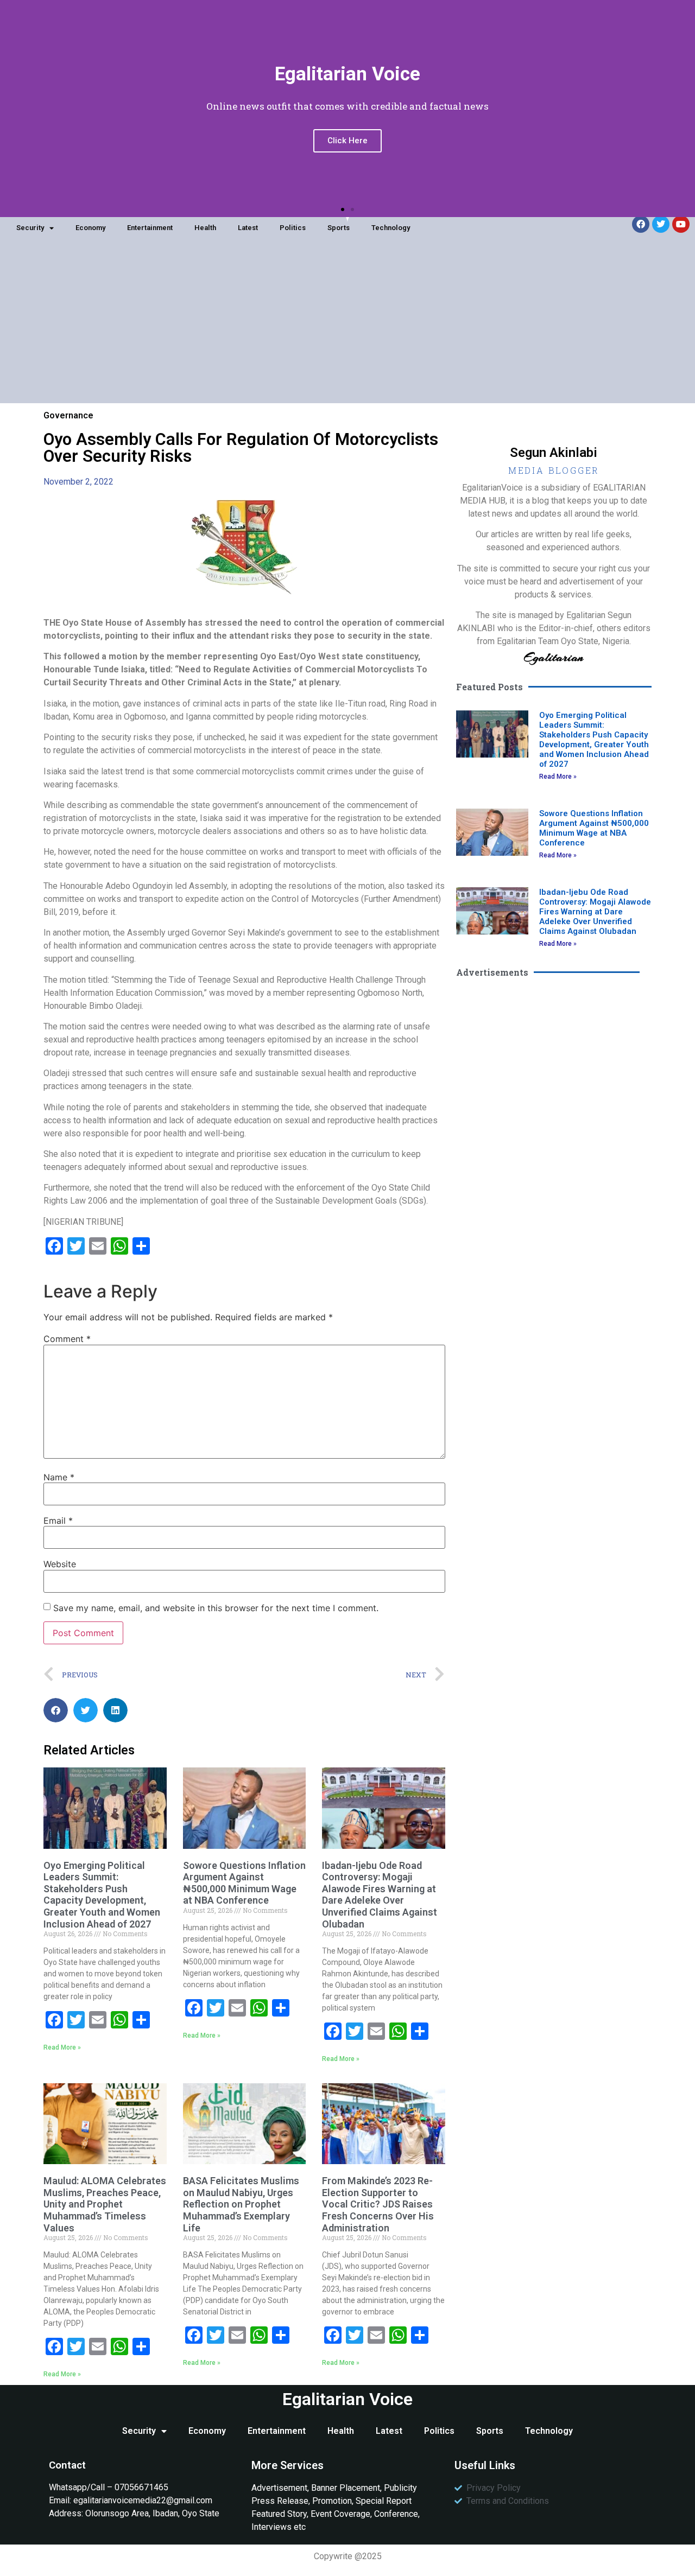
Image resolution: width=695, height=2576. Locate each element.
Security (30, 228)
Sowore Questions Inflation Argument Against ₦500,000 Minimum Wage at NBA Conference (244, 1883)
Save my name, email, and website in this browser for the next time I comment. (216, 1608)
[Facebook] (641, 224)
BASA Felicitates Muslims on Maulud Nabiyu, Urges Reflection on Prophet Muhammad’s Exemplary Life (241, 2204)
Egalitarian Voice (347, 2399)
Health (205, 228)
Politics (293, 228)
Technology (391, 228)
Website (60, 1564)
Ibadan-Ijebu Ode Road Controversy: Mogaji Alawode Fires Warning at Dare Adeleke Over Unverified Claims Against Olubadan (380, 1895)
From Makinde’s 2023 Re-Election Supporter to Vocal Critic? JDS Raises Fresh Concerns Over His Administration (378, 2204)
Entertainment (150, 228)
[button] (343, 209)
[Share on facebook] (56, 1710)
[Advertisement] (347, 327)
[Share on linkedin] (115, 1710)
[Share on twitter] (86, 1710)
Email (58, 1521)
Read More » (62, 2047)
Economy (90, 228)
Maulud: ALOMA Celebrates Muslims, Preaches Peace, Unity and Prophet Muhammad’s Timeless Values (105, 2204)
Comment (67, 1339)
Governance (68, 415)
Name (59, 1477)
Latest (248, 228)
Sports (339, 228)
